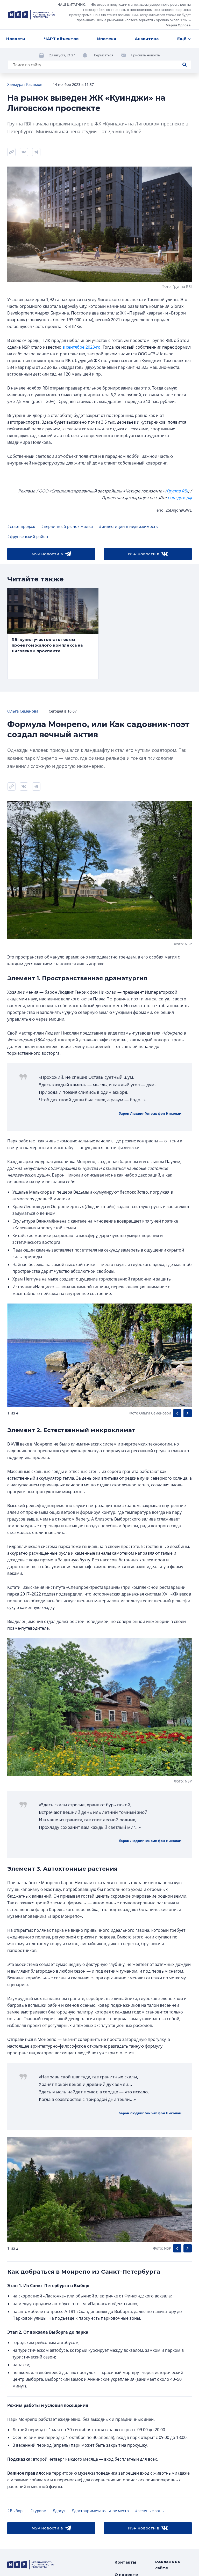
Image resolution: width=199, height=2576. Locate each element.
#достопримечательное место (100, 2511)
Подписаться (103, 55)
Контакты (125, 2562)
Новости (16, 39)
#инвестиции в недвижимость (128, 526)
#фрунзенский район (28, 536)
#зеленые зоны (150, 2511)
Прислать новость (145, 55)
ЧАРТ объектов (61, 39)
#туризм (38, 2511)
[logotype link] (32, 15)
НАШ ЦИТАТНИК (71, 4)
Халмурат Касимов (25, 84)
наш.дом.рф (180, 498)
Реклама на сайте (168, 2565)
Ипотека (107, 39)
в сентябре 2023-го (81, 347)
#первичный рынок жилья (67, 526)
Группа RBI (177, 491)
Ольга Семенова (23, 711)
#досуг (59, 2511)
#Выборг (16, 2511)
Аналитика (147, 39)
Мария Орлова (178, 25)
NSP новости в (47, 554)
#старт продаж (21, 526)
